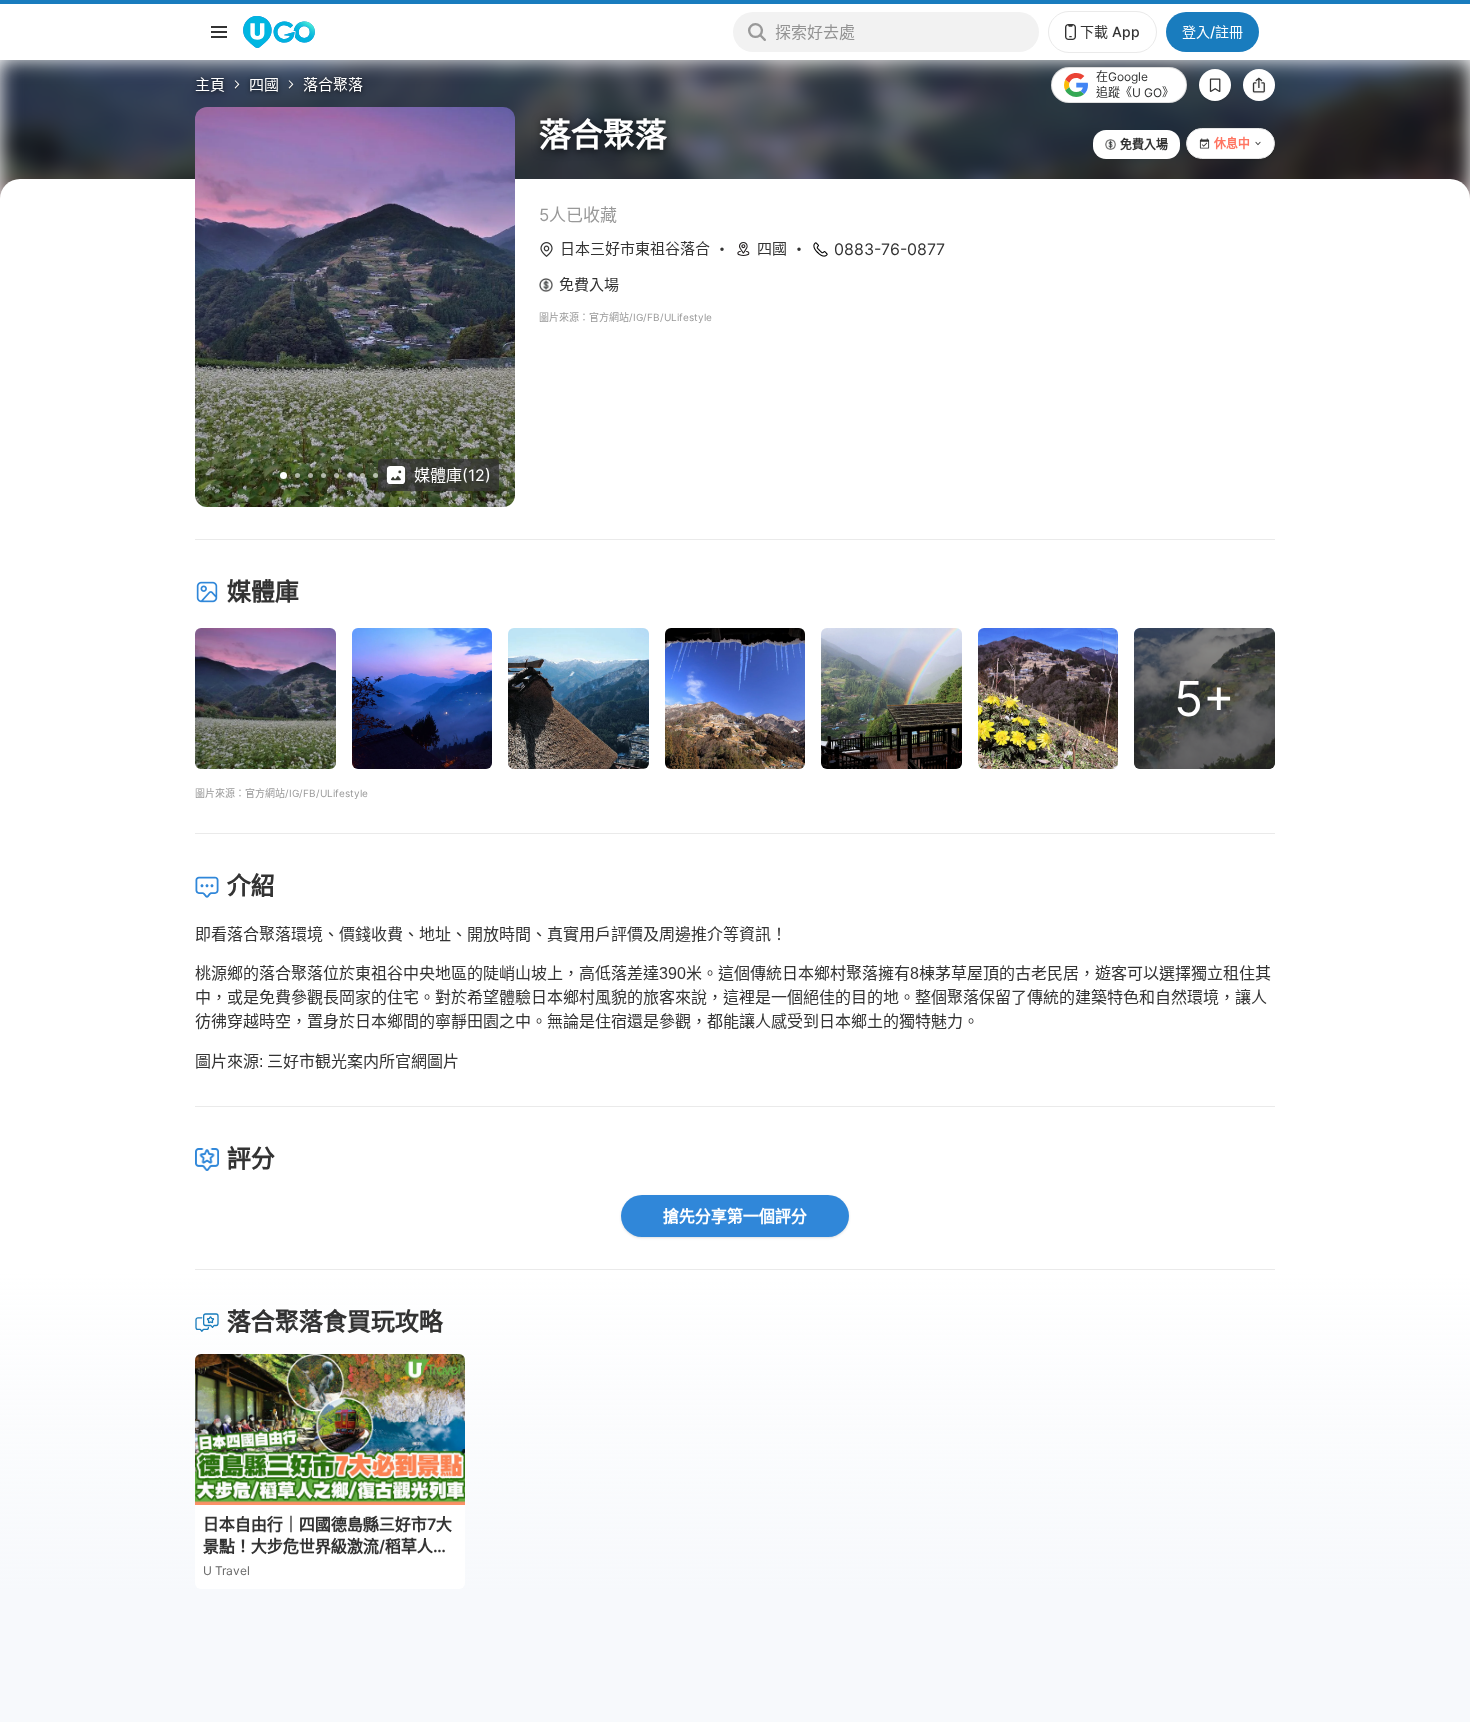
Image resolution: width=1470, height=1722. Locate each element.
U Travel (226, 1570)
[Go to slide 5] (336, 475)
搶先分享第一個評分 (735, 1216)
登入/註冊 (1212, 31)
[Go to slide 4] (323, 475)
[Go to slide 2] (297, 475)
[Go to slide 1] (283, 475)
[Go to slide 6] (349, 475)
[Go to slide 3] (310, 475)
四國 (264, 84)
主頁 (210, 84)
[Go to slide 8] (375, 475)
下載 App (1110, 31)
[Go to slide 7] (362, 475)
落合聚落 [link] (333, 84)
